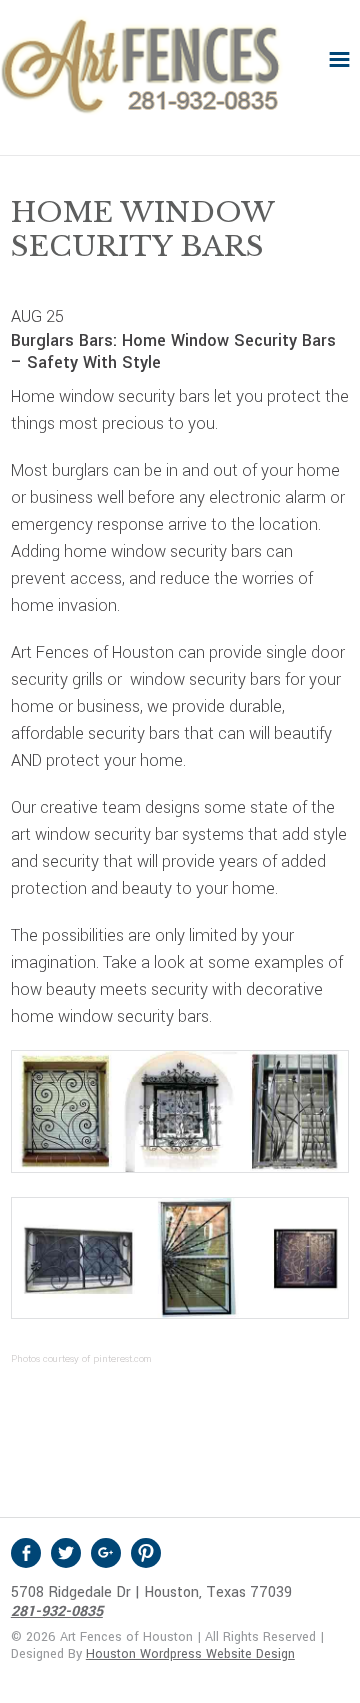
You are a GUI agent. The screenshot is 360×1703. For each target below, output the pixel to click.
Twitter (66, 1553)
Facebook (26, 1553)
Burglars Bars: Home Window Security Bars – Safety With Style (173, 351)
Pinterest (146, 1553)
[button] (339, 59)
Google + (106, 1553)
